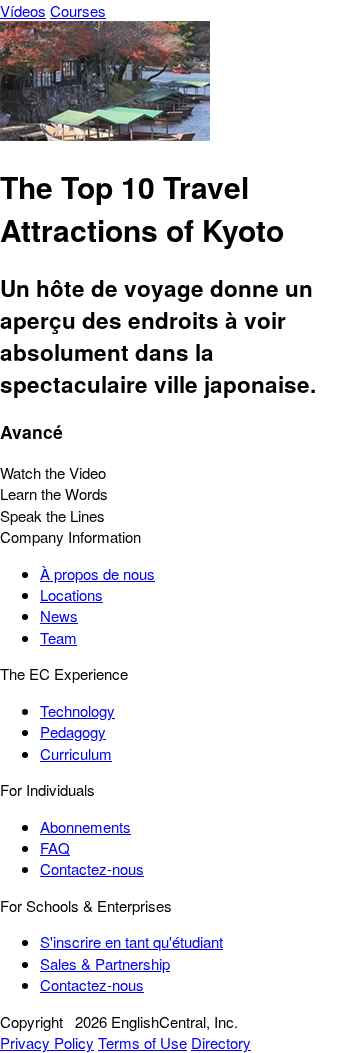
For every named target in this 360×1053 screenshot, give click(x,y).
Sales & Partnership (105, 963)
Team (58, 637)
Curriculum (76, 753)
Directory (221, 1042)
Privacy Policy (47, 1042)
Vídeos (23, 10)
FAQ (55, 847)
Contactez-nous (92, 868)
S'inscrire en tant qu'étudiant (131, 941)
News (59, 615)
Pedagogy (73, 731)
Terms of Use (142, 1042)
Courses (78, 10)
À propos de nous (97, 573)
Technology (77, 710)
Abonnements (85, 826)
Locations (71, 594)
